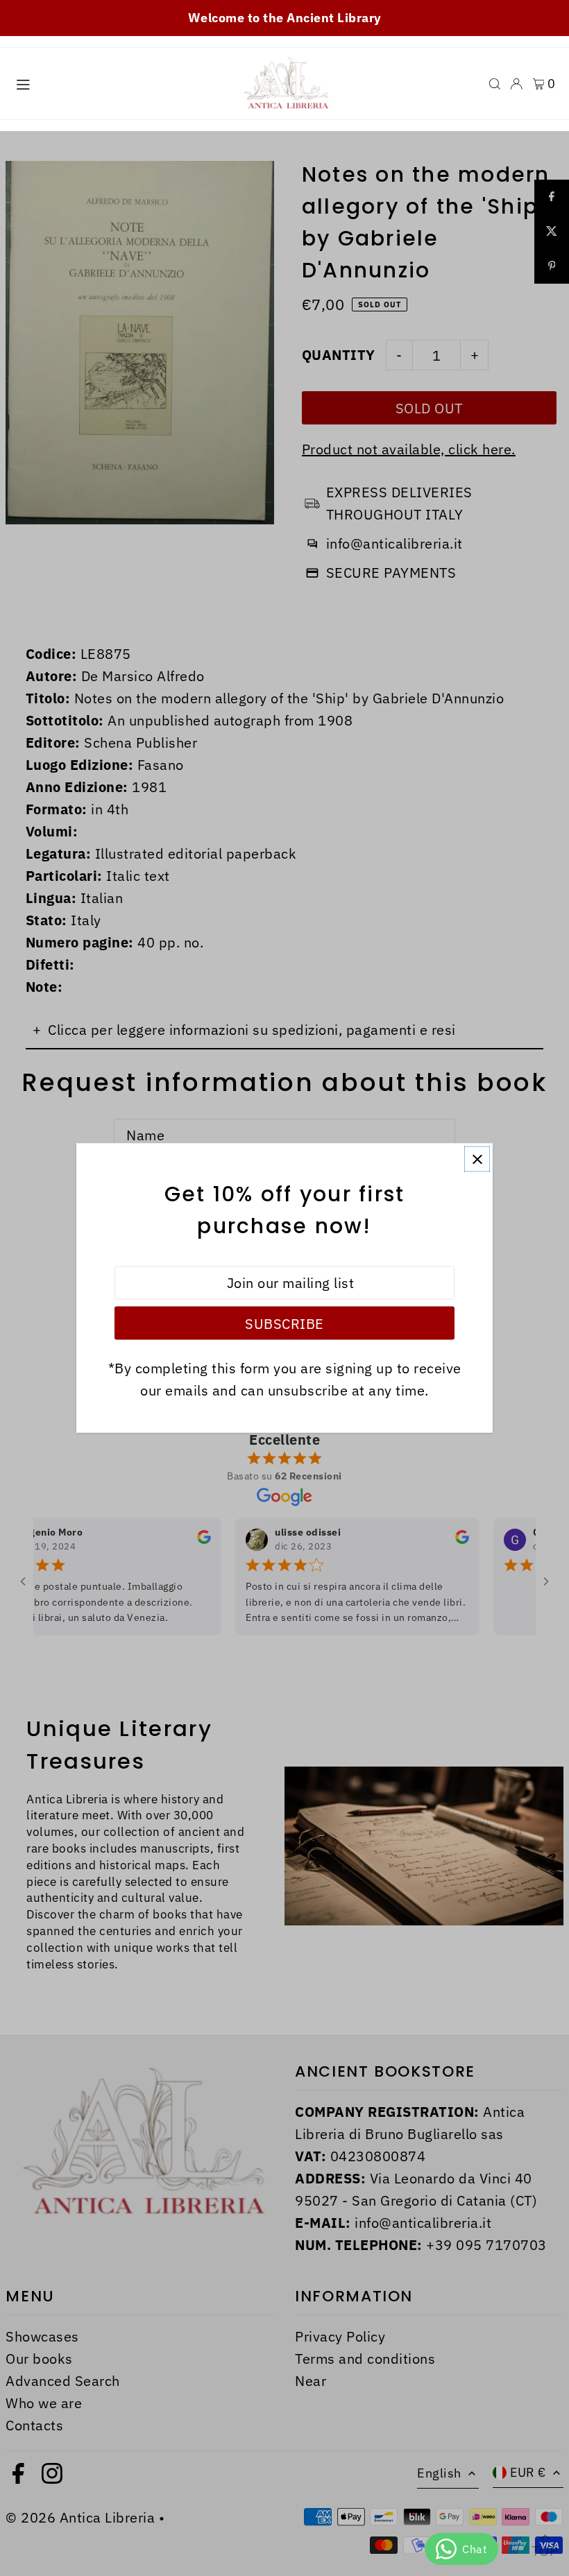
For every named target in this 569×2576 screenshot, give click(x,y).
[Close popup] (477, 1159)
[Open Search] (495, 84)
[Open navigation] (118, 83)
